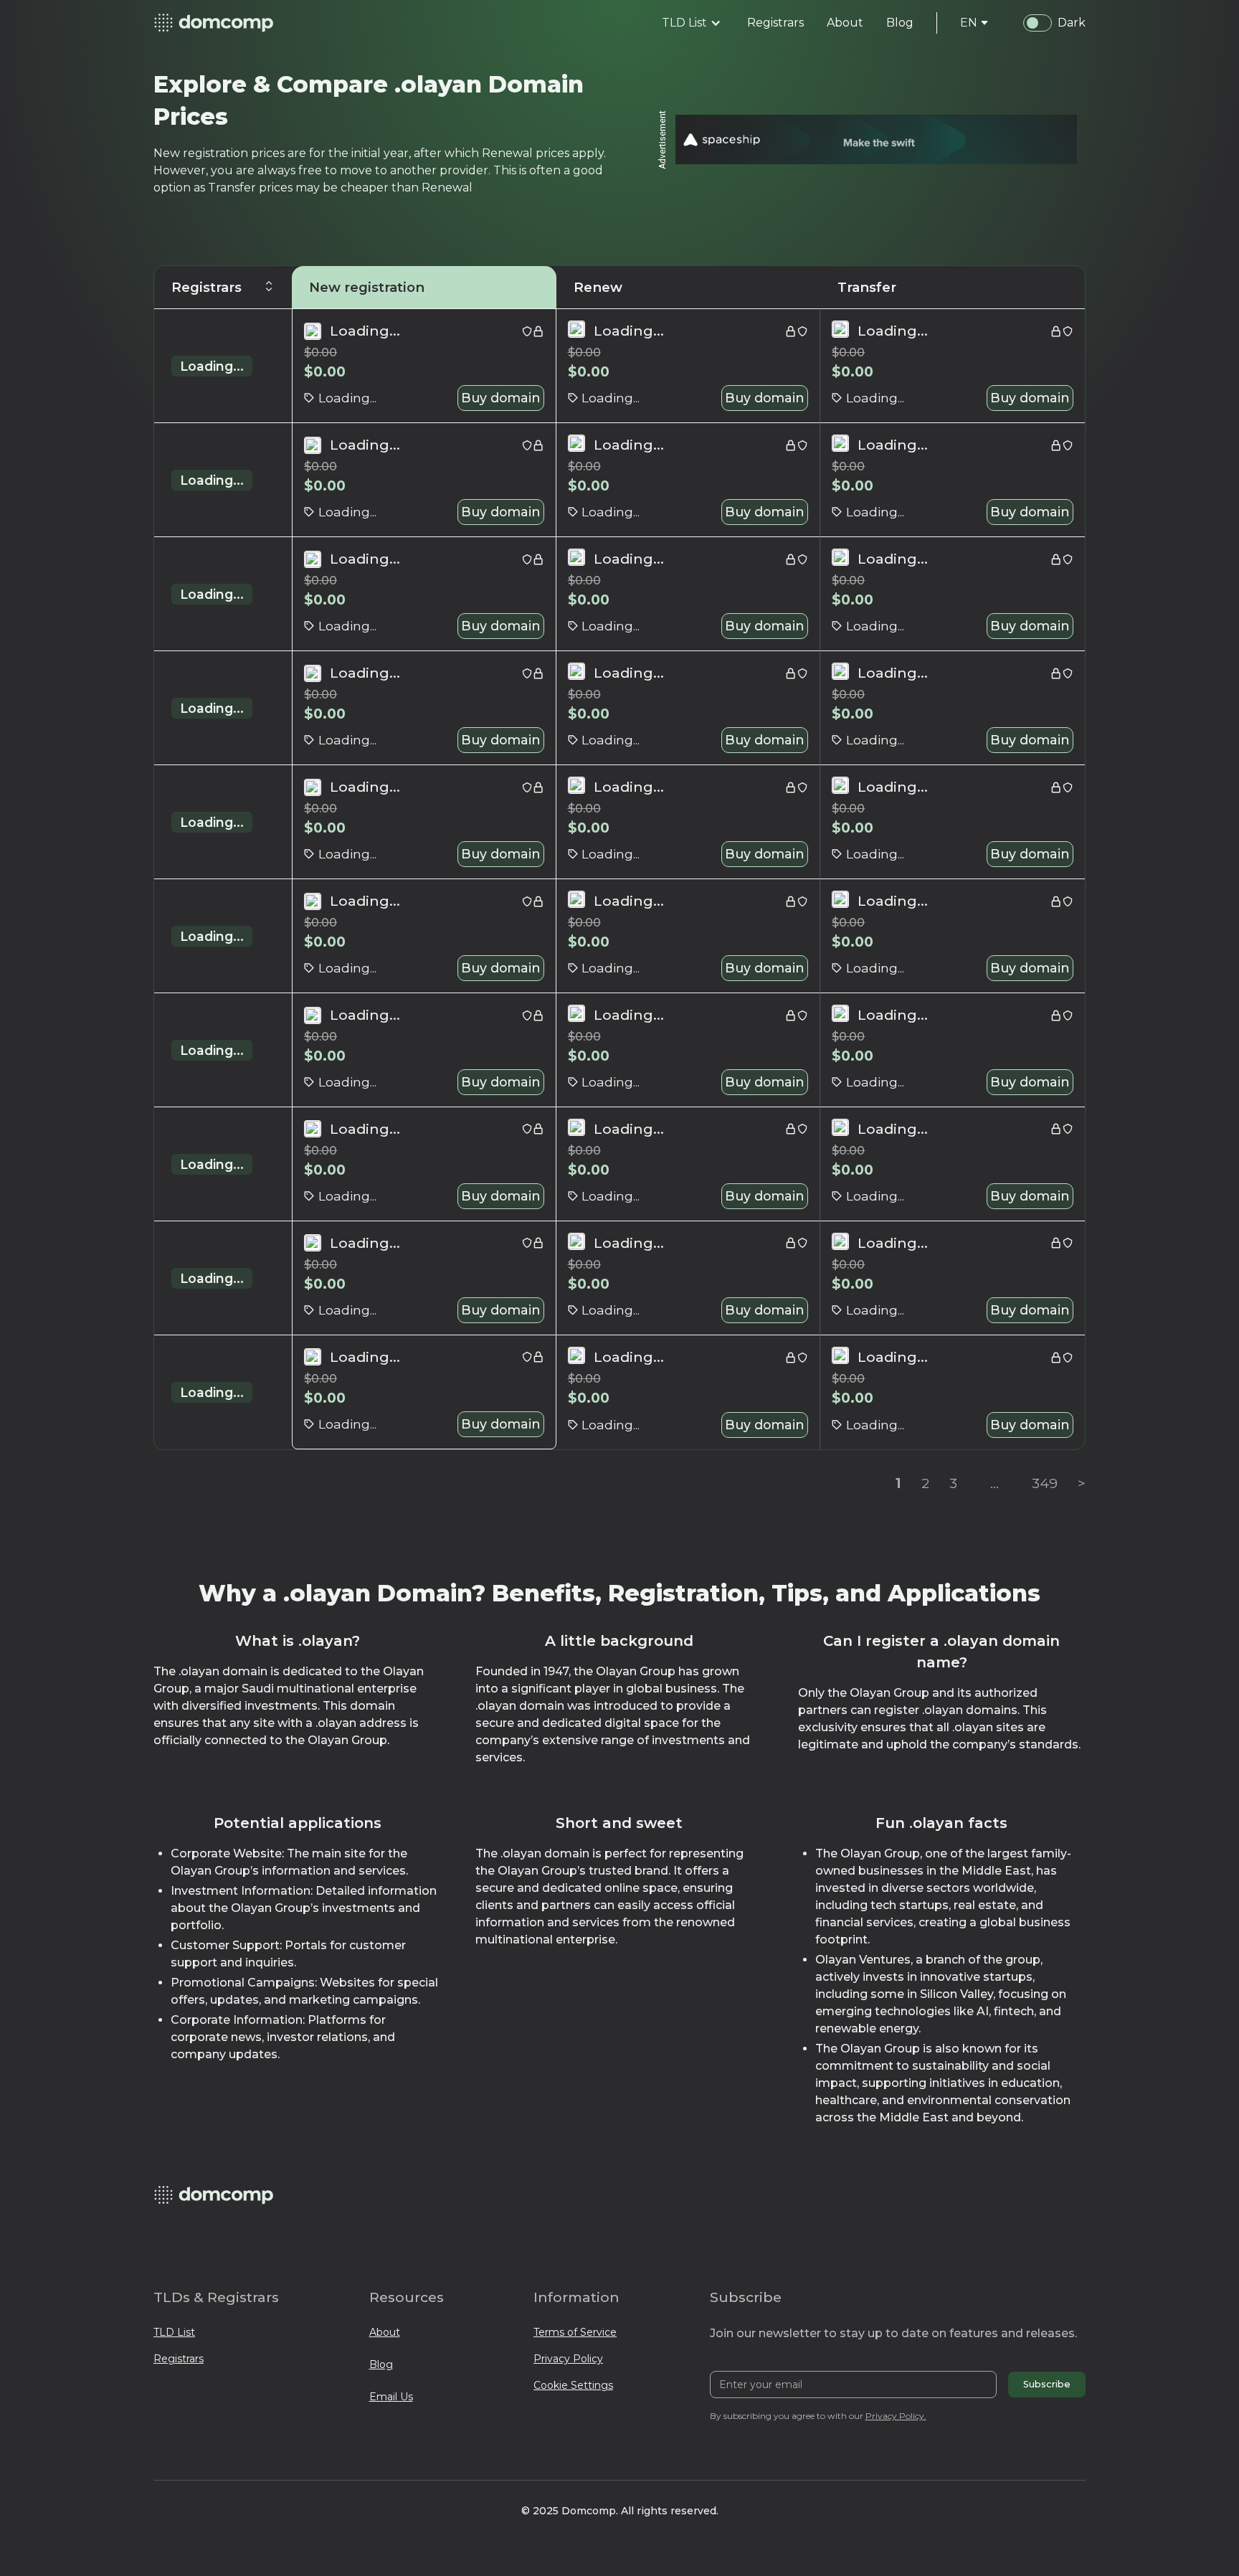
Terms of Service (575, 2332)
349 (1045, 1483)
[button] (692, 23)
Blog (381, 2364)
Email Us (391, 2397)
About (385, 2332)
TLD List (174, 2332)
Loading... (212, 366)
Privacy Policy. (896, 2416)
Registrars (179, 2359)
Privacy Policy (568, 2359)
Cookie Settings (573, 2385)
